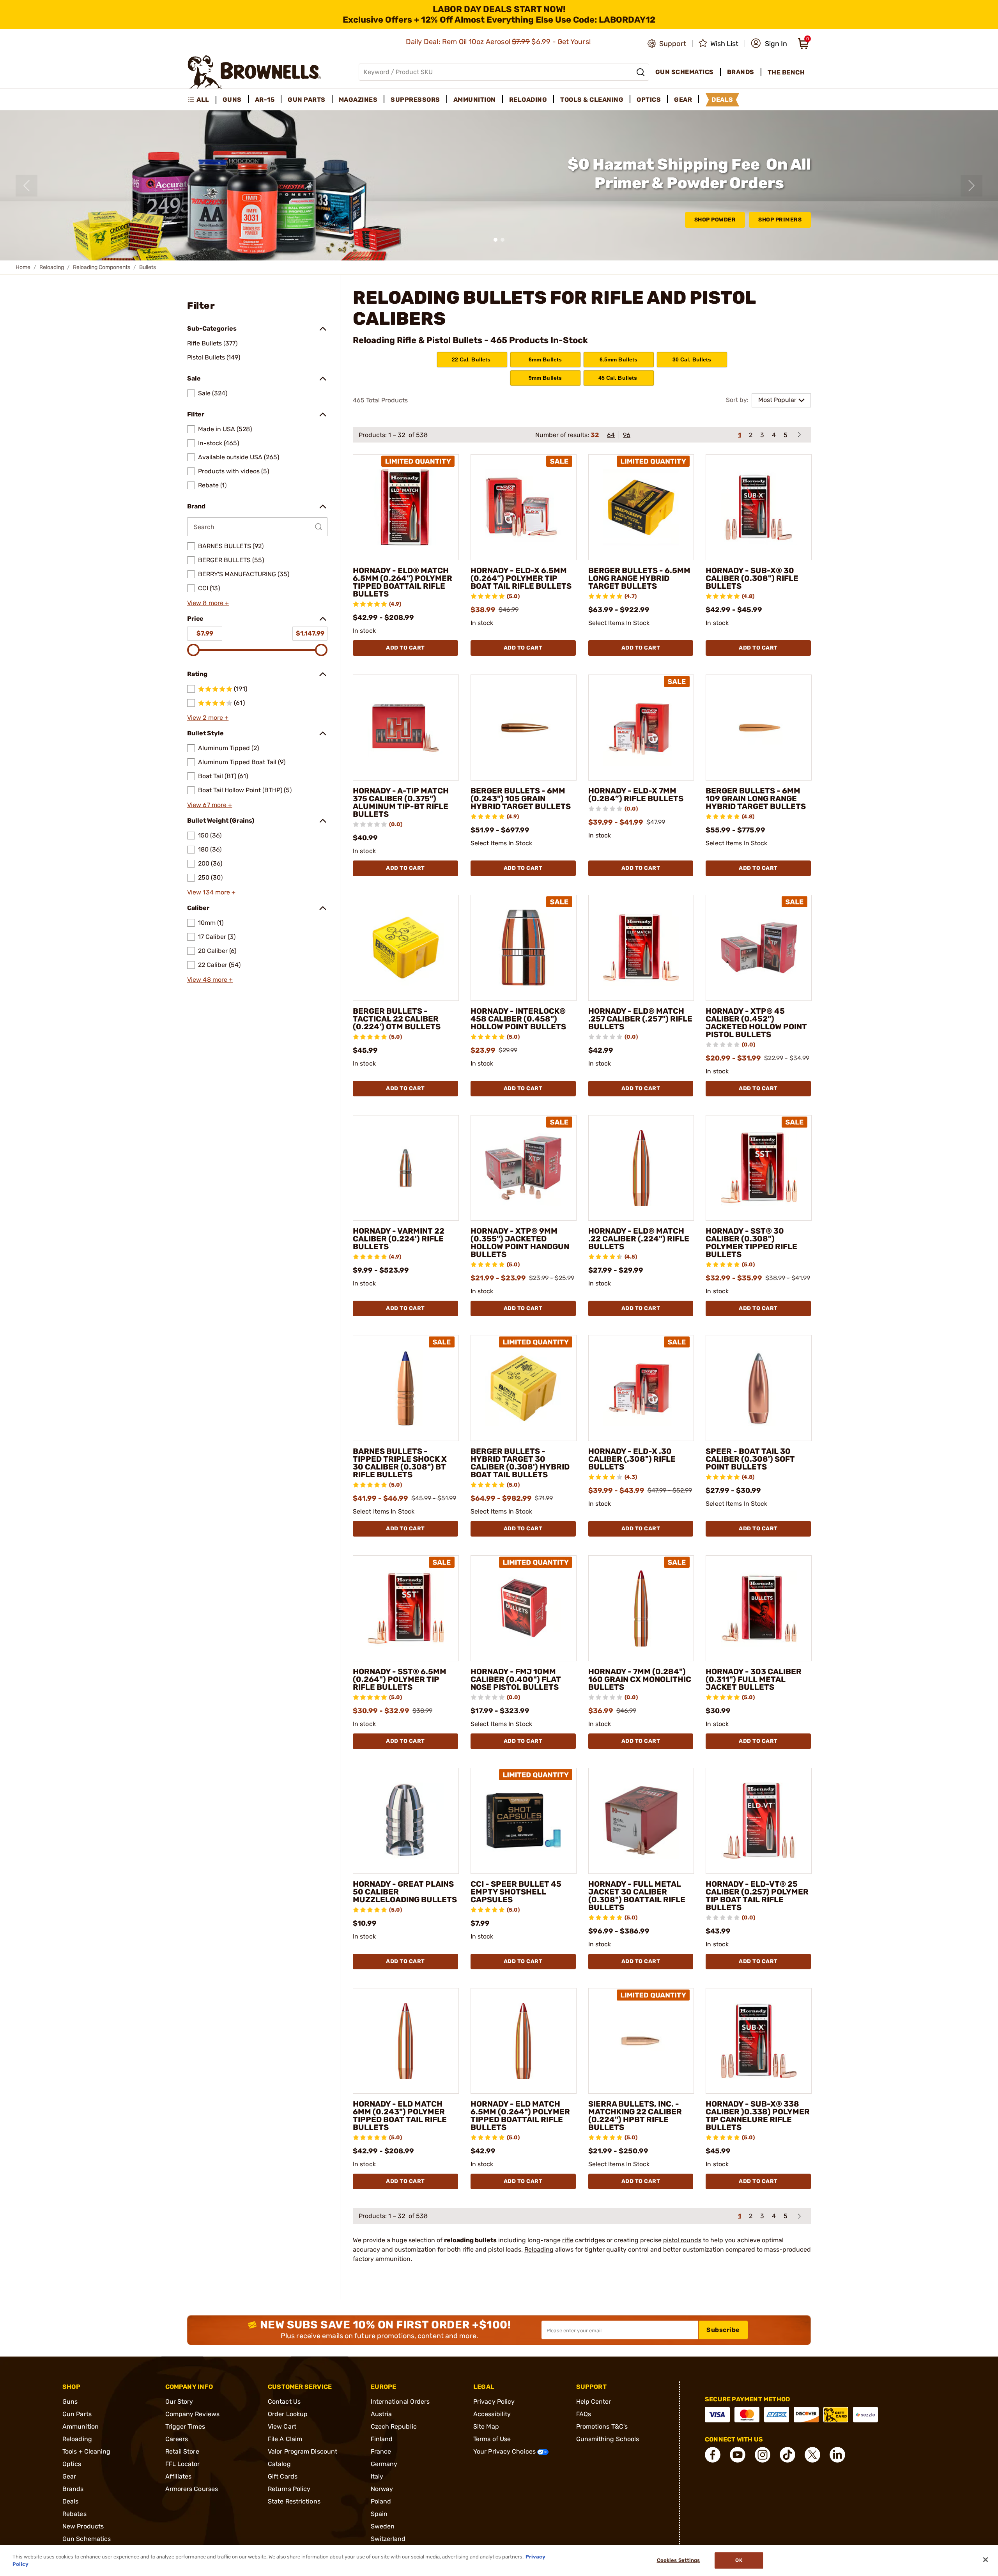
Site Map (486, 2426)
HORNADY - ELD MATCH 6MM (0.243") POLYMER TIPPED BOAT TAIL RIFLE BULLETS (400, 2116)
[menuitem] (202, 100)
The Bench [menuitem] (786, 72)
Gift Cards (283, 2476)
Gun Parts (77, 2414)
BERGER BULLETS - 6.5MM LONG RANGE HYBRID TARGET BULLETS (639, 578)
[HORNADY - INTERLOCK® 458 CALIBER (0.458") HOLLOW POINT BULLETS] (524, 948)
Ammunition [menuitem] (475, 100)
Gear (69, 2476)
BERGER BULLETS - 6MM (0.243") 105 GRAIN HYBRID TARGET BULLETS (521, 798)
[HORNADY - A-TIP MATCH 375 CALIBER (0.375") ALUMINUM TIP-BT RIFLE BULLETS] (406, 728)
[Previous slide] (27, 186)
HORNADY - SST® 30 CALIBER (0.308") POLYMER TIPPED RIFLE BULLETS (751, 1243)
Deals (71, 2501)
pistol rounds (682, 2240)
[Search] (641, 72)
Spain (379, 2514)
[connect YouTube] (738, 2455)
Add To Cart (405, 648)
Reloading (52, 267)
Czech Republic (394, 2426)
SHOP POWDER (715, 220)
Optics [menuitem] (649, 100)
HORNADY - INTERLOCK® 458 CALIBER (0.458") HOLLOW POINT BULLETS (518, 1019)
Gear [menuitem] (683, 100)
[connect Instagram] (763, 2455)
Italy (377, 2476)
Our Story (179, 2402)
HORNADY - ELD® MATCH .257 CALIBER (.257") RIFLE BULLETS (640, 1019)
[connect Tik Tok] (787, 2455)
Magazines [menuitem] (358, 100)
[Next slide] (971, 186)
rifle (568, 2240)
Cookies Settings (679, 2561)
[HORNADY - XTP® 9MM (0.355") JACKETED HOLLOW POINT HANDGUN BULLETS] (524, 1168)
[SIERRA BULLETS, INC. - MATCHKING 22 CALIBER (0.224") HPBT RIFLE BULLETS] (641, 2041)
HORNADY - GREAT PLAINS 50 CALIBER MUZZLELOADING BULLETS (405, 1892)
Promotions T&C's (602, 2426)
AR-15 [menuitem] (265, 100)
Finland (382, 2439)
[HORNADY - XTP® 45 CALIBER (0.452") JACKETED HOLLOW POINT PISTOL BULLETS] (759, 948)
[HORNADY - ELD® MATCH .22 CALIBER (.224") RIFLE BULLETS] (641, 1168)
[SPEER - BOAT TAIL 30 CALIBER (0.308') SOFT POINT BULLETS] (759, 1388)
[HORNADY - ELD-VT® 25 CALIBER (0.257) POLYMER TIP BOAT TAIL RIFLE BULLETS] (759, 1821)
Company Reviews (193, 2414)
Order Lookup (288, 2414)
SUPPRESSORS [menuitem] (415, 100)
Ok (739, 2561)
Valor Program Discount (303, 2451)
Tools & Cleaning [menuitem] (592, 100)
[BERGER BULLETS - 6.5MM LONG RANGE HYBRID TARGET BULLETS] (641, 507)
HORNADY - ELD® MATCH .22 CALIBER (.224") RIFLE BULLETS (639, 1239)
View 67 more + (210, 805)
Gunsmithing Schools (608, 2439)
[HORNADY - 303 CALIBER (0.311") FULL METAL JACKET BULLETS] (759, 1608)
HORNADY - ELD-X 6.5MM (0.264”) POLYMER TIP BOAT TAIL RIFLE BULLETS (521, 578)
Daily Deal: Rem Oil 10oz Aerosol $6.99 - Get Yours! (499, 42)
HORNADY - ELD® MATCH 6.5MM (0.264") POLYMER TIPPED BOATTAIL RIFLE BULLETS (403, 582)
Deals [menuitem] (722, 100)
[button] (769, 44)
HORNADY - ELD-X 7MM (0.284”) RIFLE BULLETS (636, 795)
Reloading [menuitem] (528, 100)
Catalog (279, 2464)
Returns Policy (289, 2489)
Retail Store (182, 2451)
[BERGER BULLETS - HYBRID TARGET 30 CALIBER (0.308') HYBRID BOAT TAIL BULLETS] (524, 1388)
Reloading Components (102, 267)
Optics (72, 2464)
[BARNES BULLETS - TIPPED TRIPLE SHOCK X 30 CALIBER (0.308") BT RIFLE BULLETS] (406, 1388)
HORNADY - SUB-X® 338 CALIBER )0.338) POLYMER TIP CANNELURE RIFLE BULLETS (758, 2116)
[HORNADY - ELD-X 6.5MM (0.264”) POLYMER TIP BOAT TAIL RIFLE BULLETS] (524, 507)
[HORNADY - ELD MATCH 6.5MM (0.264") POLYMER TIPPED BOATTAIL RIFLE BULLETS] (524, 2041)
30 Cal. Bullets (692, 359)
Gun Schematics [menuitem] (685, 72)
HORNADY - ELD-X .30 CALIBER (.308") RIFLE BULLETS (632, 1459)
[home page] (254, 72)
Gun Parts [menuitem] (307, 100)
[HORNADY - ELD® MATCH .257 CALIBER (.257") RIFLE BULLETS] (641, 948)
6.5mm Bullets (619, 359)
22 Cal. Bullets (472, 359)
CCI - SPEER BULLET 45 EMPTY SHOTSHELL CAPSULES (516, 1892)
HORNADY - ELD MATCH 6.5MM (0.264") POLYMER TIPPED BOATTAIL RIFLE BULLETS (520, 2116)
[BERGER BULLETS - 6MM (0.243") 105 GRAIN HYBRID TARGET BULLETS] (524, 728)
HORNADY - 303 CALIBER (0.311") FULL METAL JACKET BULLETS (754, 1679)
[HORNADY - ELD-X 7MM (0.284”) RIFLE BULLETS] (641, 728)
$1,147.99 (310, 633)
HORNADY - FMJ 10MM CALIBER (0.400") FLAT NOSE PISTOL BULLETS (516, 1679)
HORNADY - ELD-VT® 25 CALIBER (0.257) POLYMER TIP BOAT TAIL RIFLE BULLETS (757, 1896)
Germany (384, 2464)
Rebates (74, 2514)
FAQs (584, 2414)
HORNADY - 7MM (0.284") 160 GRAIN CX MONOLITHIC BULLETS (640, 1679)
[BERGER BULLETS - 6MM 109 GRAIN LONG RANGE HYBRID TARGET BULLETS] (759, 728)
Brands (73, 2489)
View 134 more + (211, 892)
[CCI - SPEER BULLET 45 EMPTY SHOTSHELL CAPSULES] (524, 1821)
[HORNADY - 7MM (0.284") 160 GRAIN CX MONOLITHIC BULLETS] (641, 1608)
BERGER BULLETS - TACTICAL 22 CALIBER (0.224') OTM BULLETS (397, 1019)
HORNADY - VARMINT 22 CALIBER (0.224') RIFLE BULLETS (399, 1239)
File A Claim (285, 2439)
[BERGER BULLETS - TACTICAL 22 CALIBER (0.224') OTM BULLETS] (406, 948)
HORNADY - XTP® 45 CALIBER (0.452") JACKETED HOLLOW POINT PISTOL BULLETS (756, 1023)
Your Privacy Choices (505, 2451)
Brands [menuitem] (741, 72)
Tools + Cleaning (87, 2451)
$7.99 (205, 633)
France (381, 2451)
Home (23, 267)
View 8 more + (208, 603)
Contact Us (284, 2402)
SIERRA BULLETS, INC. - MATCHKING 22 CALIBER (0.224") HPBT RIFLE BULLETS (635, 2116)
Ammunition (81, 2426)
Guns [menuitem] (232, 100)
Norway (382, 2489)
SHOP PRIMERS (780, 220)
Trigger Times (185, 2426)
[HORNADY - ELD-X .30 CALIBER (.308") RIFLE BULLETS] (641, 1388)
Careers (177, 2439)
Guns (70, 2402)
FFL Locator (183, 2464)
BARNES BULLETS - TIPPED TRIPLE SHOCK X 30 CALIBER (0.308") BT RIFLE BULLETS (400, 1463)
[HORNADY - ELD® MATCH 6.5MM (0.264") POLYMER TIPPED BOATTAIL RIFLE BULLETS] (406, 507)
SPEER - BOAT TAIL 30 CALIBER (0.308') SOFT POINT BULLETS (750, 1459)
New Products (83, 2526)
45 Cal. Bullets (619, 378)
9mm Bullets (545, 378)
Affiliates (179, 2476)
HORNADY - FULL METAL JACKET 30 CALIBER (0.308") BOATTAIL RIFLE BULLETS (637, 1896)
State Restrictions (294, 2501)
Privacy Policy (494, 2402)
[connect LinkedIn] (837, 2455)
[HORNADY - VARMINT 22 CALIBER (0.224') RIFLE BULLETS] (406, 1168)
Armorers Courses (192, 2489)
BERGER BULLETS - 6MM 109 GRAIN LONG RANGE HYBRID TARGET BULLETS (756, 798)
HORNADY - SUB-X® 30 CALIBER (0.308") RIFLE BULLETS (752, 578)
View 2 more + (208, 718)
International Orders (400, 2402)
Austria (381, 2414)
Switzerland (388, 2539)
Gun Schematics (87, 2539)
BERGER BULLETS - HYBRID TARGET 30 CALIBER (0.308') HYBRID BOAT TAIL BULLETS (520, 1463)
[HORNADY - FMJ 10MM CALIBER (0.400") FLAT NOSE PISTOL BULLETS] (524, 1608)
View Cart (282, 2426)
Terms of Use (492, 2439)
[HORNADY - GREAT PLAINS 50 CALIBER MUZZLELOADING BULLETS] (406, 1821)
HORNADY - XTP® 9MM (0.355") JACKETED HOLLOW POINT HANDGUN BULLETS (520, 1243)
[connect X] (812, 2455)
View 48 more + (210, 980)
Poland (381, 2501)
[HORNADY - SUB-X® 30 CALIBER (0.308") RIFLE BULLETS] (759, 507)
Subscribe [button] (723, 2330)
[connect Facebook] (713, 2455)
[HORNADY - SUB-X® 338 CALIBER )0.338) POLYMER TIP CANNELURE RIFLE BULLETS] (759, 2041)
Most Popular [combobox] (777, 400)
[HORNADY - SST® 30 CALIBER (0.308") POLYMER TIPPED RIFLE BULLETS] (759, 1168)
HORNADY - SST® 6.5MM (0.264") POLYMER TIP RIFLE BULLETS (400, 1679)
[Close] (986, 2560)
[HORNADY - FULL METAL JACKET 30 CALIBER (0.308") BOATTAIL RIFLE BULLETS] (641, 1821)
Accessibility (492, 2414)
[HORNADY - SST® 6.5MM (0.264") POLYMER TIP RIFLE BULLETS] (406, 1608)
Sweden (383, 2526)
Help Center (594, 2402)
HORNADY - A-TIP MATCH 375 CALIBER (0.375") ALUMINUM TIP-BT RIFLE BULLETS (401, 802)
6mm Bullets (545, 359)
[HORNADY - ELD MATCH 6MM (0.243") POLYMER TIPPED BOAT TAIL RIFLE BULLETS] (406, 2041)
